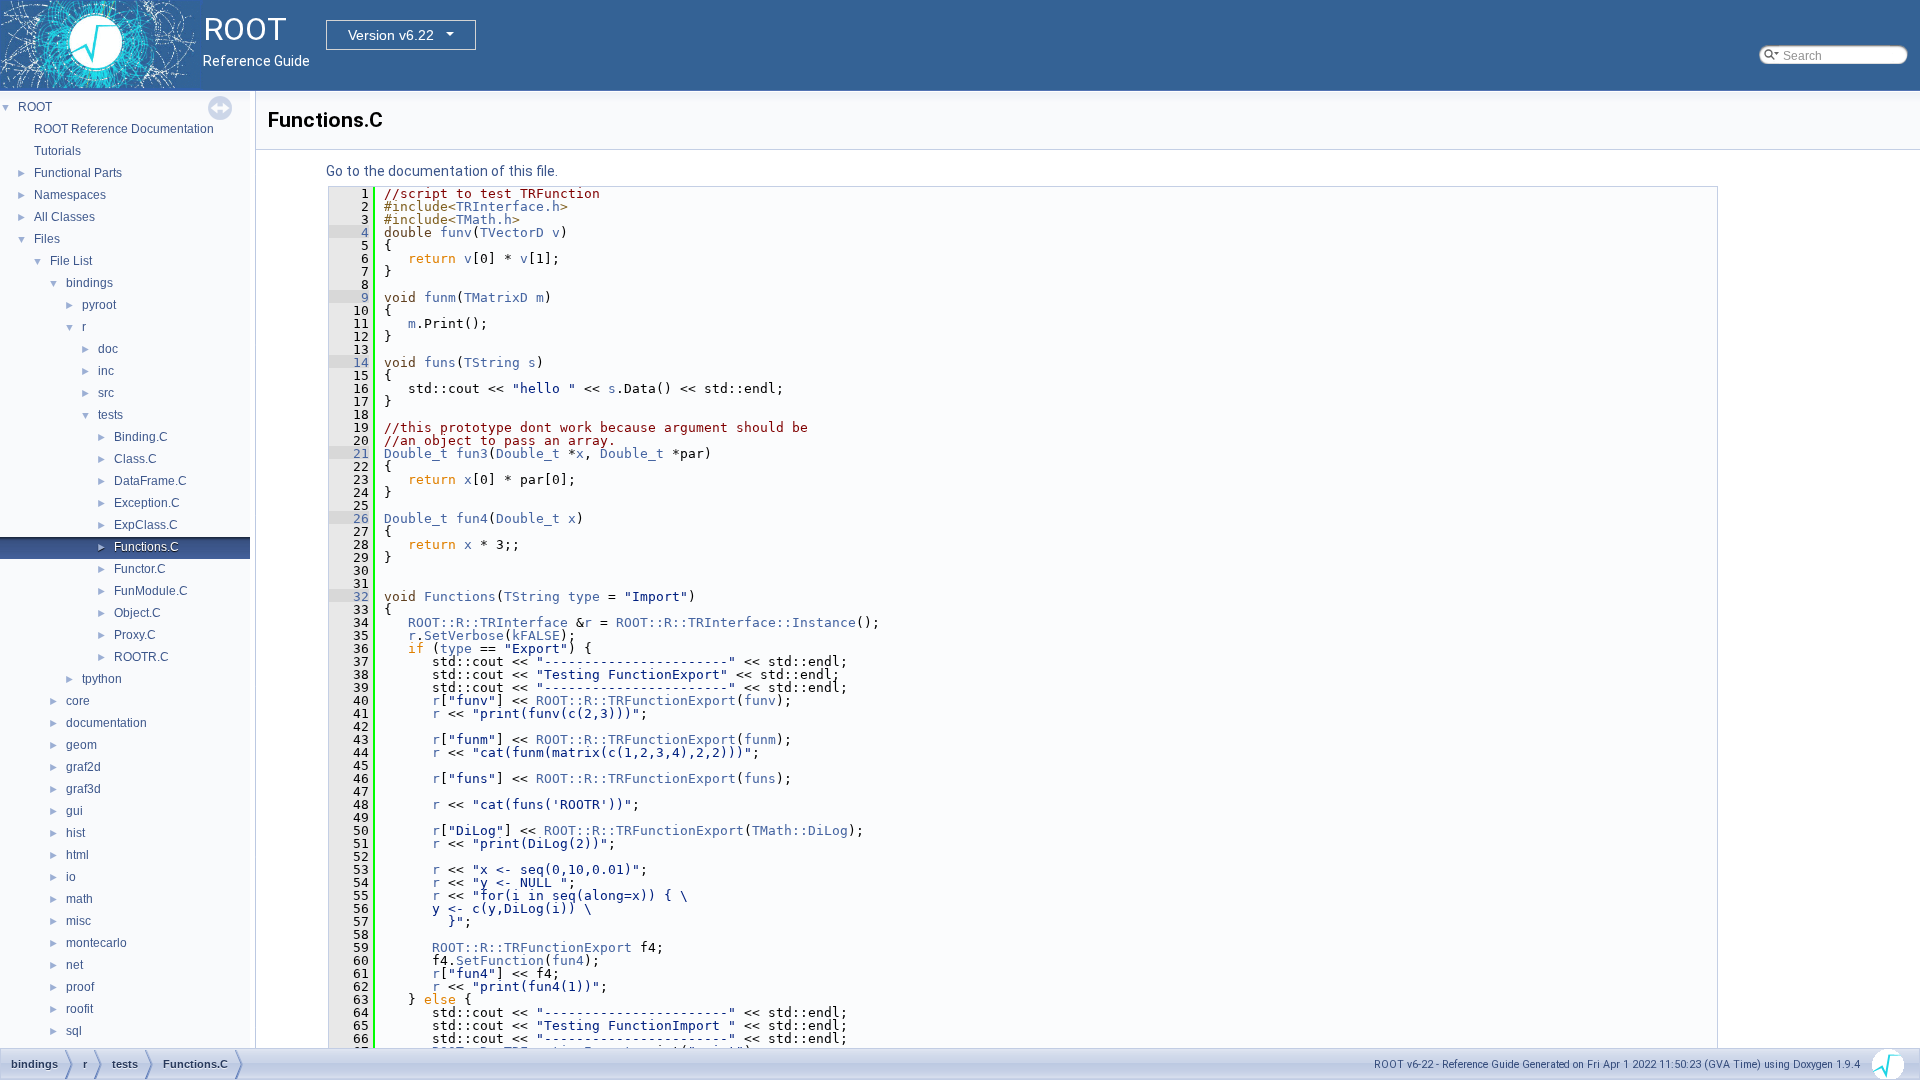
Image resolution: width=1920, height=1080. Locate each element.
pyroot (99, 305)
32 (349, 596)
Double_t (416, 453)
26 (349, 518)
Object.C (137, 613)
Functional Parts (78, 173)
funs (440, 362)
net (74, 965)
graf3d (83, 789)
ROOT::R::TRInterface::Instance (736, 622)
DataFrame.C (150, 481)
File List (71, 261)
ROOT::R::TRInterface (488, 622)
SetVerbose (464, 635)
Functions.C (146, 547)
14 (349, 362)
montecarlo (96, 943)
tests (110, 415)
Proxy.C (135, 635)
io (71, 877)
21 (349, 453)
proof (80, 987)
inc (106, 371)
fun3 (472, 453)
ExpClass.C (146, 525)
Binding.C (141, 437)
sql (74, 1031)
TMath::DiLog (800, 830)
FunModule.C (151, 591)
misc (78, 921)
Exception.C (147, 503)
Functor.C (140, 569)
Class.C (135, 459)
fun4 (472, 518)
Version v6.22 (391, 35)
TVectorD (512, 232)
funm (440, 297)
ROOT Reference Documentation (124, 129)
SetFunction (500, 960)
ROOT (35, 107)
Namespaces (70, 195)
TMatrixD (496, 297)
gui (74, 811)
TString (492, 362)
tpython (102, 679)
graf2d (83, 767)
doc (108, 349)
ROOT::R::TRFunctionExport (636, 700)
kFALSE (536, 635)
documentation (106, 723)
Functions (460, 596)
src (106, 393)
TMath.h (484, 219)
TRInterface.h (508, 206)
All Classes (64, 217)
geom (81, 745)
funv (456, 232)
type (584, 596)
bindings (89, 283)
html (77, 855)
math (79, 899)
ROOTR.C (141, 657)
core (78, 701)
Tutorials (57, 151)
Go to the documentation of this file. (442, 171)
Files (47, 239)
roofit (79, 1009)
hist (75, 833)
